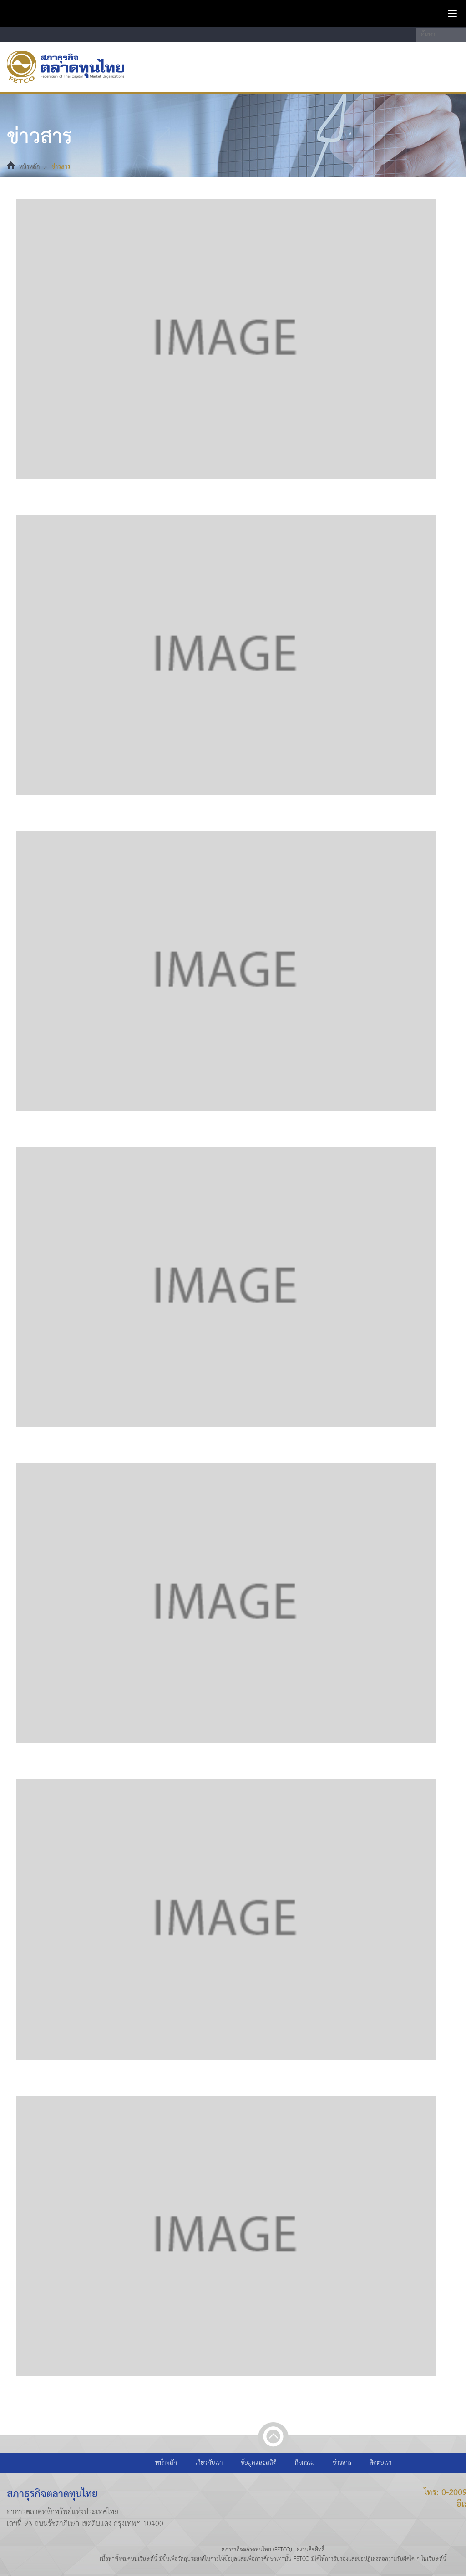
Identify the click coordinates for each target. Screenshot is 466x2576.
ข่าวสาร (61, 167)
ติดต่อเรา (380, 2463)
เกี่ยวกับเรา (209, 2463)
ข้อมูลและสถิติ (259, 2463)
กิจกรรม (305, 2463)
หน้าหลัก (29, 167)
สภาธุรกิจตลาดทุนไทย (66, 67)
